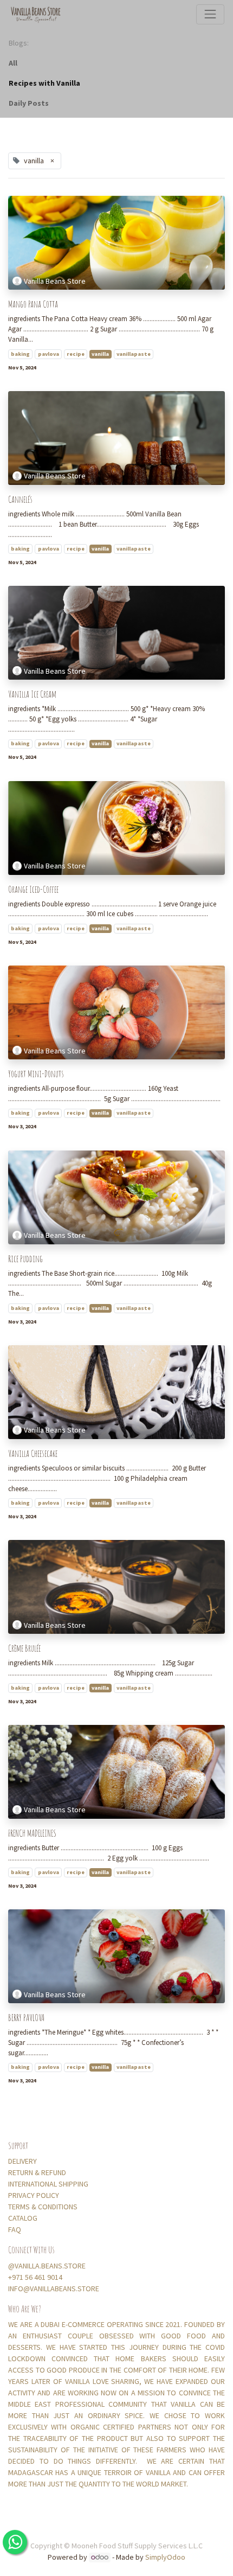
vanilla (100, 354)
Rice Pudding (25, 1259)
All (13, 63)
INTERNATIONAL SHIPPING (49, 2184)
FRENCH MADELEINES (32, 1833)
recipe (76, 354)
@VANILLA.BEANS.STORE (47, 2266)
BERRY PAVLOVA (26, 2018)
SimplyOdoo (165, 2557)
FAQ (15, 2229)
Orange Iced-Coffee (33, 889)
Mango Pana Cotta (33, 304)
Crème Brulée (24, 1648)
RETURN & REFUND (37, 2172)
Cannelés (20, 499)
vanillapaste (134, 354)
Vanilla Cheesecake (33, 1453)
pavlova (48, 354)
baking (20, 354)
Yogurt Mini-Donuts (36, 1074)
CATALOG (23, 2218)
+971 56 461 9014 (35, 2277)
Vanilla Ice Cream (32, 694)
